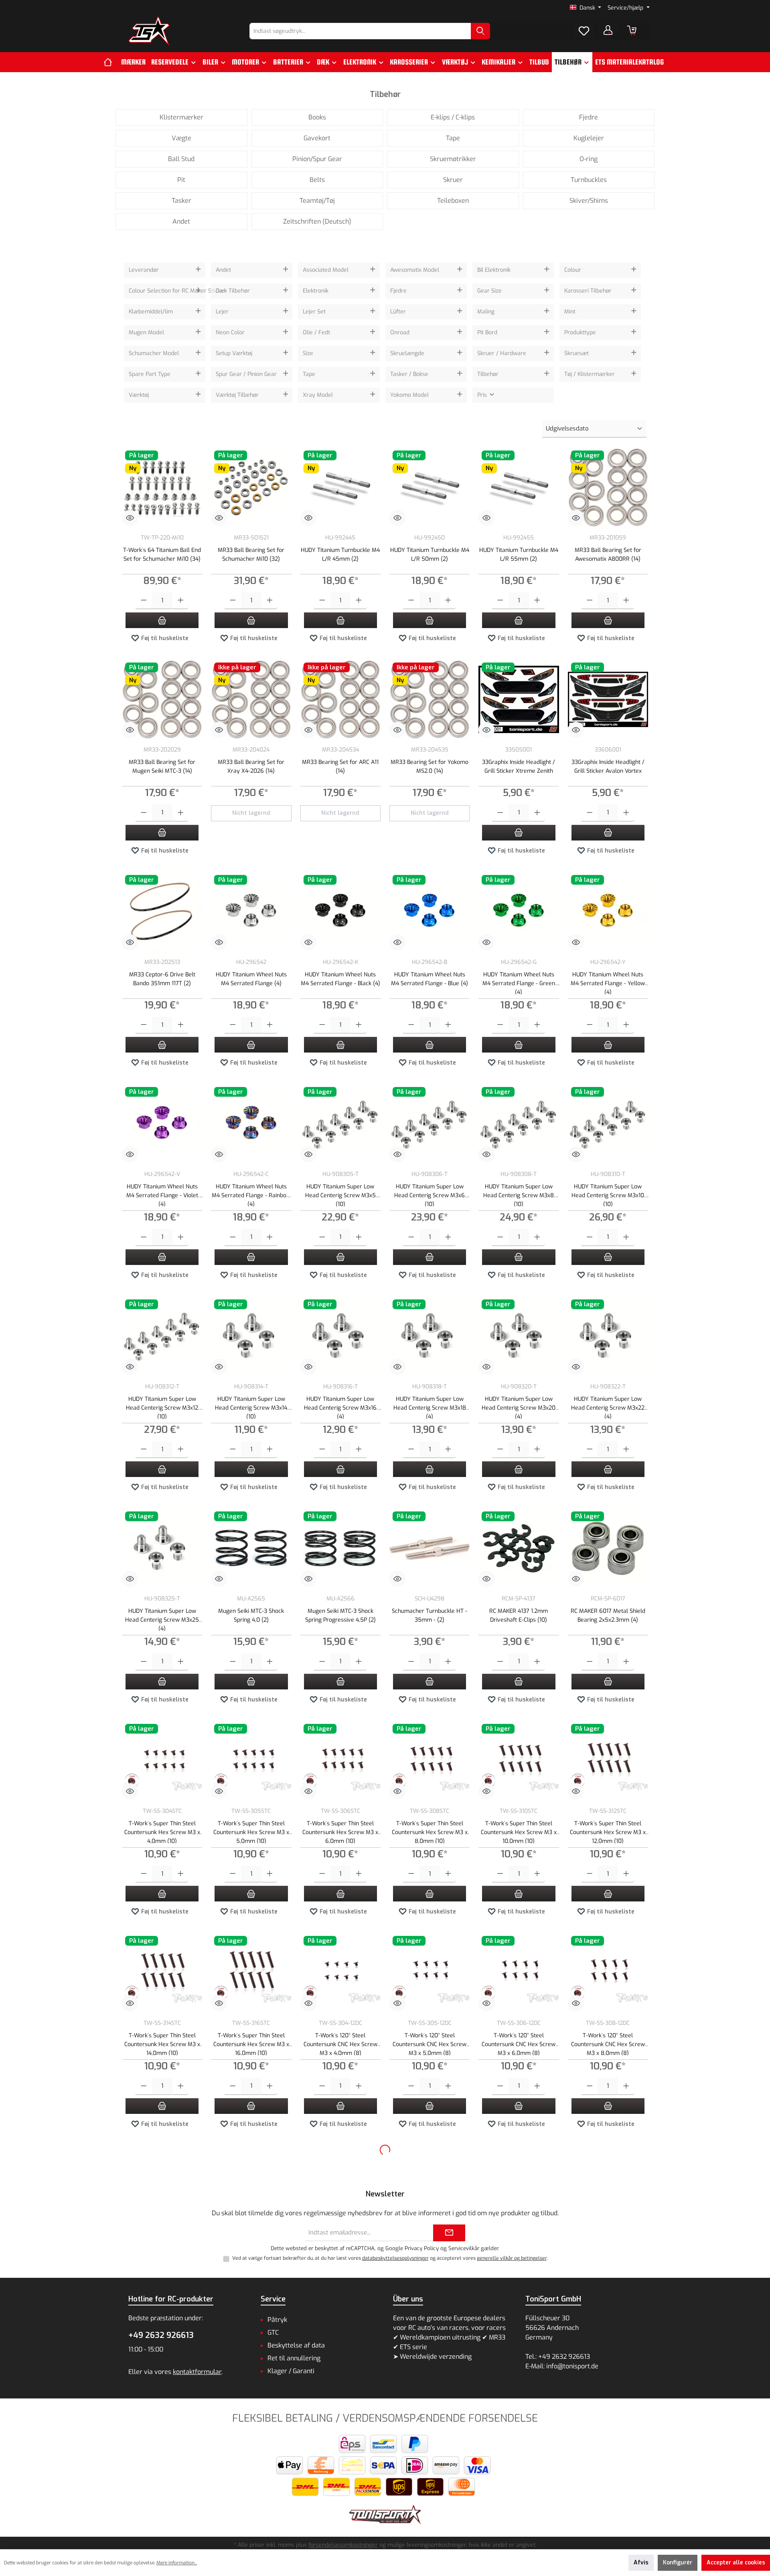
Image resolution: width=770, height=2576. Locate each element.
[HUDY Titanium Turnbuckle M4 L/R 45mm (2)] (340, 487)
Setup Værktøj (234, 353)
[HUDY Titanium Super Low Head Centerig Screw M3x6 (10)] (430, 1124)
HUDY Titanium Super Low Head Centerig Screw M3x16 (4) (340, 1407)
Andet (223, 270)
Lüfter (398, 312)
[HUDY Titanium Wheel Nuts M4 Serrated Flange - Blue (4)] (430, 912)
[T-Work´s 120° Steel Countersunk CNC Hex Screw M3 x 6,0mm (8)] (519, 1973)
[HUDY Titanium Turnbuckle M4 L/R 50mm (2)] (430, 487)
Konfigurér (678, 2563)
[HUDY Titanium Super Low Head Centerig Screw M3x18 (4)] (430, 1336)
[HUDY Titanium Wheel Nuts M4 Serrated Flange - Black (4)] (340, 912)
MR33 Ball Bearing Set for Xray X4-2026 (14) (251, 767)
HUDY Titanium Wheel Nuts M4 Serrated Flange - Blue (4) (430, 979)
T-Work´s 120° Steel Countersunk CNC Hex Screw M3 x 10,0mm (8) (162, 2256)
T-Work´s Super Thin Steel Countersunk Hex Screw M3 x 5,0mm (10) (251, 1831)
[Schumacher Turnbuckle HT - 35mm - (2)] (430, 1548)
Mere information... (177, 2563)
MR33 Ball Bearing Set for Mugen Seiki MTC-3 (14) (162, 767)
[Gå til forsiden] (149, 31)
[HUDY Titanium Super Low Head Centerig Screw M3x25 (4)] (162, 1548)
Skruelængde (407, 353)
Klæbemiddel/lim (151, 312)
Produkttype (580, 332)
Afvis (641, 2563)
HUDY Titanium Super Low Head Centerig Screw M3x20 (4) (519, 1407)
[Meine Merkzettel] (584, 31)
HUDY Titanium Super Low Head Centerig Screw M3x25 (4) (162, 1619)
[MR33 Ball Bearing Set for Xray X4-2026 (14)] (251, 699)
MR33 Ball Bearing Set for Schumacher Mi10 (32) (251, 555)
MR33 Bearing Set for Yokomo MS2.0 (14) (430, 767)
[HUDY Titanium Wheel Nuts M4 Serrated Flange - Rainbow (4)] (251, 1124)
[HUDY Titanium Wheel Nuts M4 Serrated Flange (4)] (251, 912)
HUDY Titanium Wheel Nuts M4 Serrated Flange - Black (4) (340, 979)
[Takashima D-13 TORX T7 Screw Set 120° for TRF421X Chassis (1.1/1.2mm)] (430, 2397)
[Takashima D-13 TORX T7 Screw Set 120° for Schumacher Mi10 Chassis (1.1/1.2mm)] (340, 2397)
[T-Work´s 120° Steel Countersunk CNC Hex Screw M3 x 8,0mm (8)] (608, 1973)
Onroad (400, 332)
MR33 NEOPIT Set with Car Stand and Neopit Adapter (519, 2252)
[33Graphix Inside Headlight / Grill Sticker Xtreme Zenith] (519, 699)
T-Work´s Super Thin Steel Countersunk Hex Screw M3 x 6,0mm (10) (340, 1831)
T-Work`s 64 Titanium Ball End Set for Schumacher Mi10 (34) (162, 555)
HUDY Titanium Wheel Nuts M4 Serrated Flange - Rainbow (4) (251, 1195)
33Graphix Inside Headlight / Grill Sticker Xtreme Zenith (519, 767)
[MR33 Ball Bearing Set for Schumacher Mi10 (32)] (251, 487)
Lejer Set (314, 312)
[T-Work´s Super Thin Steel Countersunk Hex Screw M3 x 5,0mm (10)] (251, 1761)
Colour (573, 270)
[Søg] (480, 31)
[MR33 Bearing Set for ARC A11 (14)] (340, 699)
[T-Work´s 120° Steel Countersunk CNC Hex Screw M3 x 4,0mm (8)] (340, 1973)
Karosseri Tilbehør (588, 291)
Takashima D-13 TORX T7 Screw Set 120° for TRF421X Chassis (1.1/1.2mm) (430, 2468)
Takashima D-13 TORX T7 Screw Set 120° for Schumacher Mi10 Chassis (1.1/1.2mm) (340, 2468)
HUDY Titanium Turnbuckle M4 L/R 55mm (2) (519, 555)
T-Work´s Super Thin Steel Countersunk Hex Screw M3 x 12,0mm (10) (608, 1831)
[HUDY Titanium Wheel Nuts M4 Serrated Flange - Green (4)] (519, 912)
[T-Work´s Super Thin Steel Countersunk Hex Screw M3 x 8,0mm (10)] (430, 1761)
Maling (486, 312)
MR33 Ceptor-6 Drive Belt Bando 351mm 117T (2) (162, 979)
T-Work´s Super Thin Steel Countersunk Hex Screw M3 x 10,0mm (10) (519, 1831)
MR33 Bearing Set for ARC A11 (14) (340, 767)
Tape (309, 374)
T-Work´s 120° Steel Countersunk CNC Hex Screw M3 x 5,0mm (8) (430, 2044)
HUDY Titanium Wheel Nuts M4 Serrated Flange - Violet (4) (162, 1195)
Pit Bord (487, 332)
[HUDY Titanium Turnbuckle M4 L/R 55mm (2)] (519, 487)
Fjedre (398, 291)
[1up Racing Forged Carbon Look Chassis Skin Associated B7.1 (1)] (608, 2397)
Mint (570, 312)
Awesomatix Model (415, 270)
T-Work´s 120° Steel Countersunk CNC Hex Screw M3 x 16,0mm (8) (430, 2256)
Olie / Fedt (316, 332)
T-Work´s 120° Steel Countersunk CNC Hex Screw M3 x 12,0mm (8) (251, 2256)
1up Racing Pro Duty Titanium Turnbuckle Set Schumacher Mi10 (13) (251, 2468)
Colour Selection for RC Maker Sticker (161, 291)
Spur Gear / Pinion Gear (246, 374)
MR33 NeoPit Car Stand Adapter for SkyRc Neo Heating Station (519, 2468)
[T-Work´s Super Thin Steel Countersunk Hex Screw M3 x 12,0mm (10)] (608, 1761)
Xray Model (318, 395)
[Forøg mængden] (181, 601)
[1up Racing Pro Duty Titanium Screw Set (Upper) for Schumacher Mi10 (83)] (162, 2397)
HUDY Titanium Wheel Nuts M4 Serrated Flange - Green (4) (519, 983)
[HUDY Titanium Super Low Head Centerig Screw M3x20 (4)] (519, 1336)
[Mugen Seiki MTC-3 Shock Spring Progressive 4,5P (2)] (340, 1548)
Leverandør (144, 270)
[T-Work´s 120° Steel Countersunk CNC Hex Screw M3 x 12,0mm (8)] (251, 2185)
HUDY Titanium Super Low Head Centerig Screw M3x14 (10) (251, 1407)
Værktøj (139, 395)
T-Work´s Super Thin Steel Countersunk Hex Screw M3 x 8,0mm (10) (430, 1831)
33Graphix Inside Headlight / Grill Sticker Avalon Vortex (608, 767)
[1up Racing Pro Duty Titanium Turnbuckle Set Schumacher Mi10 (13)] (251, 2397)
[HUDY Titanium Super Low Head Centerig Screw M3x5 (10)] (340, 1124)
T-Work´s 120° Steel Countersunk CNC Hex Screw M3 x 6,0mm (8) (519, 2044)
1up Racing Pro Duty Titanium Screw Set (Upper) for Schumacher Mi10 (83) (162, 2468)
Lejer (222, 312)
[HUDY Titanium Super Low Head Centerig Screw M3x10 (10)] (608, 1124)
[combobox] (360, 31)
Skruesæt (576, 353)
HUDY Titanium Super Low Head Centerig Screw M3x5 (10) (340, 1195)
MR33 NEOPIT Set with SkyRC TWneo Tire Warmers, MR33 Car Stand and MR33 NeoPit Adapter (608, 2256)
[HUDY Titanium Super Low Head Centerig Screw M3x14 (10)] (251, 1336)
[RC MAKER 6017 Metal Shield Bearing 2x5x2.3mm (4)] (608, 1548)
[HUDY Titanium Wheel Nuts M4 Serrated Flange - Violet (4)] (162, 1124)
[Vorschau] (130, 518)
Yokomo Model (409, 395)
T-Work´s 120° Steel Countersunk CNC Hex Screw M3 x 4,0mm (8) (340, 2044)
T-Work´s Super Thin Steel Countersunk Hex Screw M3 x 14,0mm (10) (162, 2044)
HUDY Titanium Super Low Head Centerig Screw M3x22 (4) (608, 1407)
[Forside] (111, 62)
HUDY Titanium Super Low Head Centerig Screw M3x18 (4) (430, 1407)
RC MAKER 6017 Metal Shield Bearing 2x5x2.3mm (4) (608, 1615)
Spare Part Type (150, 374)
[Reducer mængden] (144, 601)
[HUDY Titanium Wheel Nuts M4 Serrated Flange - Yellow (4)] (608, 912)
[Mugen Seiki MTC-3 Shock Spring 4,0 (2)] (251, 1548)
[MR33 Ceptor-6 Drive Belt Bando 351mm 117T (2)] (162, 912)
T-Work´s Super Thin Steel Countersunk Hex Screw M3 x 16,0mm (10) (251, 2044)
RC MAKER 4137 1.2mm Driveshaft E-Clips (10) (519, 1615)
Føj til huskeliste (164, 638)
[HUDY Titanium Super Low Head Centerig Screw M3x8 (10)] (519, 1124)
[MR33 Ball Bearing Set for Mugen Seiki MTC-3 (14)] (162, 699)
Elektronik (316, 291)
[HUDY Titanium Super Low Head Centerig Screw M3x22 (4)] (608, 1336)
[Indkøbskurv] (632, 30)
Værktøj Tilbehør (237, 395)
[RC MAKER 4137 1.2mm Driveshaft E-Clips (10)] (519, 1548)
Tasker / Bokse (409, 374)
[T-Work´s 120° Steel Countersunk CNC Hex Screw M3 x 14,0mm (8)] (340, 2185)
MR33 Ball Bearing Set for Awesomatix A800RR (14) (608, 555)
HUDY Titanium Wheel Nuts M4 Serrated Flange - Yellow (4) (608, 983)
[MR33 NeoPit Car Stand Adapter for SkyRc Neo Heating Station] (519, 2397)
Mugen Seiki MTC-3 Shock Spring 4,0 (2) (251, 1615)
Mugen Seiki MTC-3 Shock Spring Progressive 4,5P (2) (340, 1615)
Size (308, 353)
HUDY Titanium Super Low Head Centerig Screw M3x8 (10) (519, 1195)
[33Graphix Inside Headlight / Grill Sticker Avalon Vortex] (608, 699)
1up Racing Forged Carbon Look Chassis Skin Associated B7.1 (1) (608, 2468)
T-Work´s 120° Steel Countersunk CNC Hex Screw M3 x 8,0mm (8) (608, 2044)
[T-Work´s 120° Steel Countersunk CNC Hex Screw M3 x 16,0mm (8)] (430, 2185)
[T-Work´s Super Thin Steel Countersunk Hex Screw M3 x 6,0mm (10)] (340, 1761)
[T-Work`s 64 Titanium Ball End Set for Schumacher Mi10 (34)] (162, 487)
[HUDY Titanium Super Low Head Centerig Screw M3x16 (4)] (340, 1336)
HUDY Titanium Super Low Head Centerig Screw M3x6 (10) (430, 1195)
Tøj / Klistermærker (590, 374)
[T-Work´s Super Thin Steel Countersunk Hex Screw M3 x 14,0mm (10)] (162, 1973)
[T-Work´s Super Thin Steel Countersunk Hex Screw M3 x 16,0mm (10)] (251, 1973)
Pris (483, 395)
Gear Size (489, 291)
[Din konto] (608, 30)
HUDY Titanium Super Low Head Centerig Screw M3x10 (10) (608, 1195)
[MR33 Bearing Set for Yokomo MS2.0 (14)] (430, 699)
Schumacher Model (154, 353)
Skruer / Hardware (502, 353)
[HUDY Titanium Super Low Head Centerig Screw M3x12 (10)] (162, 1336)
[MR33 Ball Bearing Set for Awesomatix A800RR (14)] (608, 487)
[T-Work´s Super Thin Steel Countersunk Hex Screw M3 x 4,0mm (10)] (162, 1761)
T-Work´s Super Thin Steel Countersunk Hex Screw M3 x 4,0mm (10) (162, 1831)
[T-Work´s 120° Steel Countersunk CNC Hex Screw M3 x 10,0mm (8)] (162, 2185)
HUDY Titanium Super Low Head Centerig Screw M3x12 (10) (162, 1407)
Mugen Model (146, 332)
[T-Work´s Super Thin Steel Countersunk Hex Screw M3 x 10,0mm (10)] (519, 1761)
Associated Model (326, 270)
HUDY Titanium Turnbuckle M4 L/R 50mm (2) (430, 555)
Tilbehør (488, 374)
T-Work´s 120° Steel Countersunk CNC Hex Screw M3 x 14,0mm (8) (340, 2256)
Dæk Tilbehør (233, 291)
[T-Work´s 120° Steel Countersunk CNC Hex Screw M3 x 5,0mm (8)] (430, 1973)
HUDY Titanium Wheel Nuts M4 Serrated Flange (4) (251, 979)
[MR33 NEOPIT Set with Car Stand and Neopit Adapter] (519, 2185)
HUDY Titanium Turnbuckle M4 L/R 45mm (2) (340, 555)
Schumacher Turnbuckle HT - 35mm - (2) (430, 1615)
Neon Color (230, 332)
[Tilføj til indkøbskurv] (162, 620)
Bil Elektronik (494, 270)
